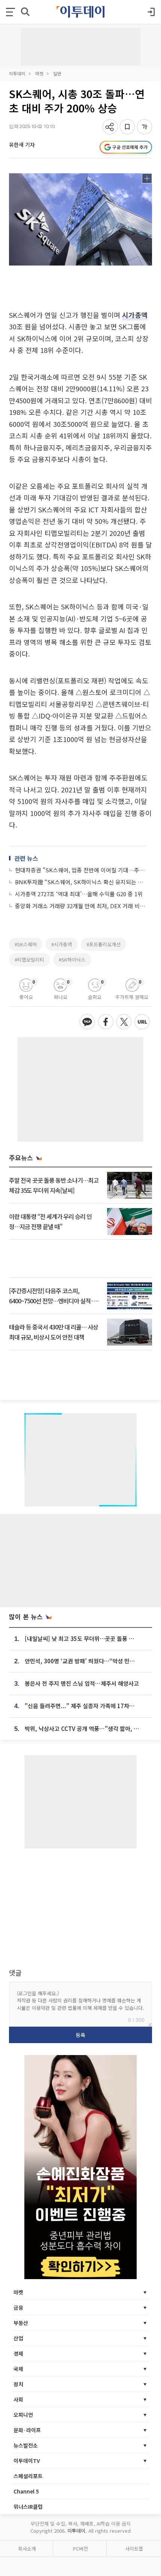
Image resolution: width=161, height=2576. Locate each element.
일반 (57, 73)
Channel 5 (26, 2491)
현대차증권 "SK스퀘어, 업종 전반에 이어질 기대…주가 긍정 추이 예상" (81, 870)
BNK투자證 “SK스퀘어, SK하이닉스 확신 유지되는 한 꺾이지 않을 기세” (81, 882)
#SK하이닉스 (72, 960)
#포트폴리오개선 (104, 944)
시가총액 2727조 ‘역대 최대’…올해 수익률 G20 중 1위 (79, 894)
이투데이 (17, 73)
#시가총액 (62, 944)
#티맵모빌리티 (29, 960)
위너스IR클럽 (28, 2507)
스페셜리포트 (28, 2476)
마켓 (39, 73)
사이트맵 (134, 2549)
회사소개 (27, 2549)
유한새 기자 (22, 145)
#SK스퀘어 (26, 944)
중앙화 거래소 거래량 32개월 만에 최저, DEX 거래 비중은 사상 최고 (81, 906)
